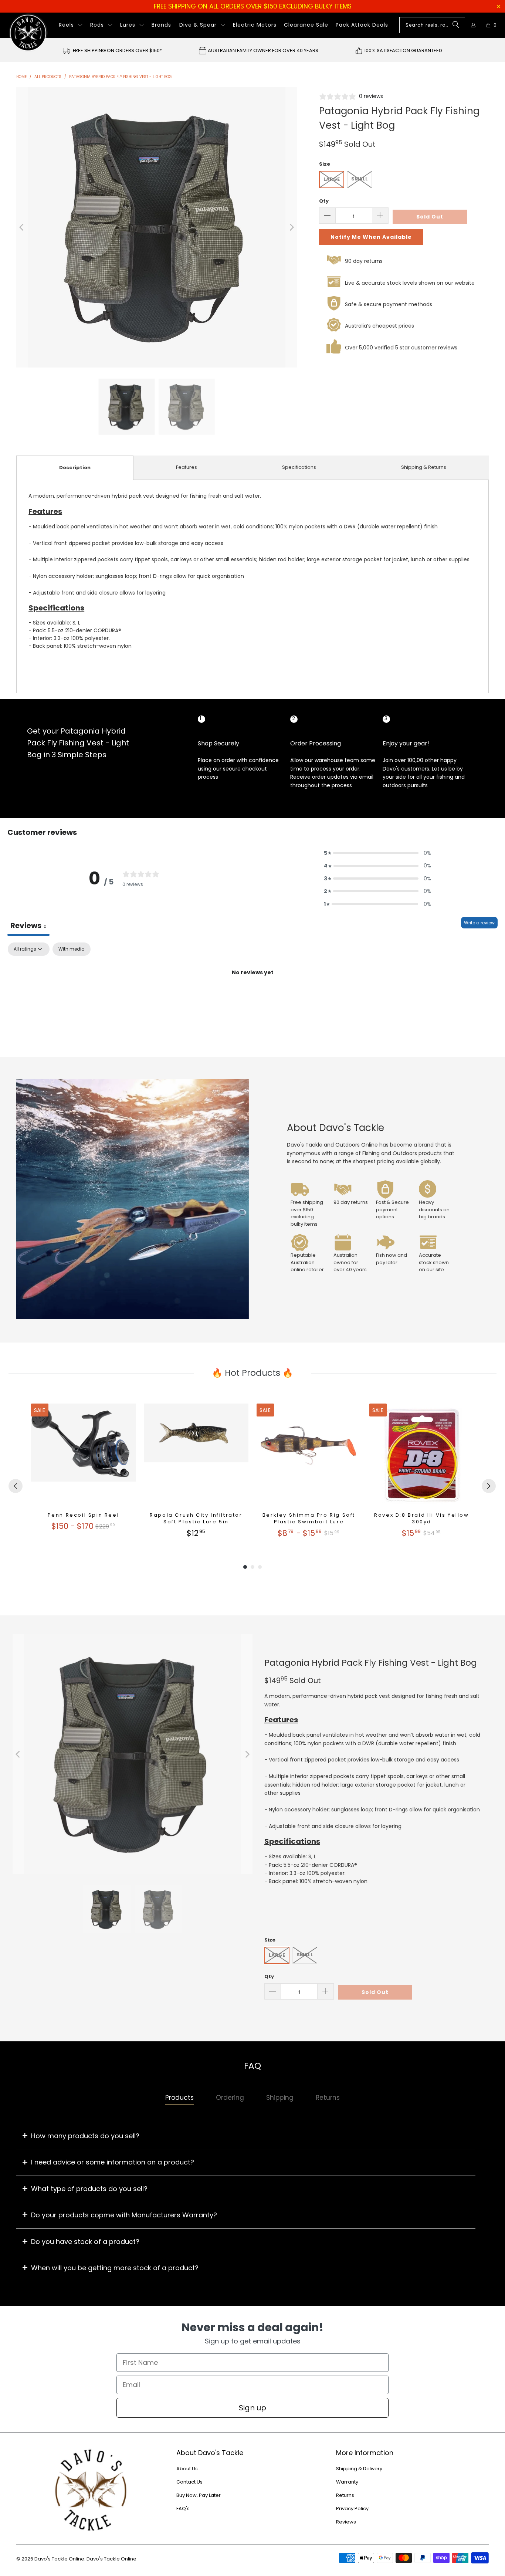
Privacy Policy (352, 2509)
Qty (324, 201)
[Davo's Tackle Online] (28, 33)
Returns (345, 2495)
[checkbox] (72, 949)
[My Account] (473, 25)
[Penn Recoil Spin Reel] (83, 1456)
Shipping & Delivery (359, 2469)
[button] (71, 25)
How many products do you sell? (85, 2136)
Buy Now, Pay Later (199, 2495)
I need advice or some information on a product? (113, 2162)
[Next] (291, 227)
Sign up (253, 2408)
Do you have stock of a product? (85, 2242)
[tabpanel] (253, 998)
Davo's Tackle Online (59, 2559)
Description (75, 468)
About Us (187, 2469)
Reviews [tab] (28, 925)
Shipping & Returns (424, 467)
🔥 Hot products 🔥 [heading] (253, 1373)
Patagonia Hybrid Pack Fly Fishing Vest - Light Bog (371, 1663)
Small (360, 179)
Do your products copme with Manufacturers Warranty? (124, 2215)
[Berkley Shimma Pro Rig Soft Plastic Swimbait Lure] (309, 1456)
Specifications (299, 467)
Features (187, 467)
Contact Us (189, 2482)
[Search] (456, 25)
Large (332, 179)
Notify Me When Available (371, 237)
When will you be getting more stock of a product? (115, 2268)
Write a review (479, 923)
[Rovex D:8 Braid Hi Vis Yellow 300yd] (422, 1456)
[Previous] (22, 227)
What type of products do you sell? (89, 2189)
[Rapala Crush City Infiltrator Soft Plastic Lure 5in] (196, 1456)
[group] (83, 1471)
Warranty (347, 2482)
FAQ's (183, 2509)
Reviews (346, 2522)
